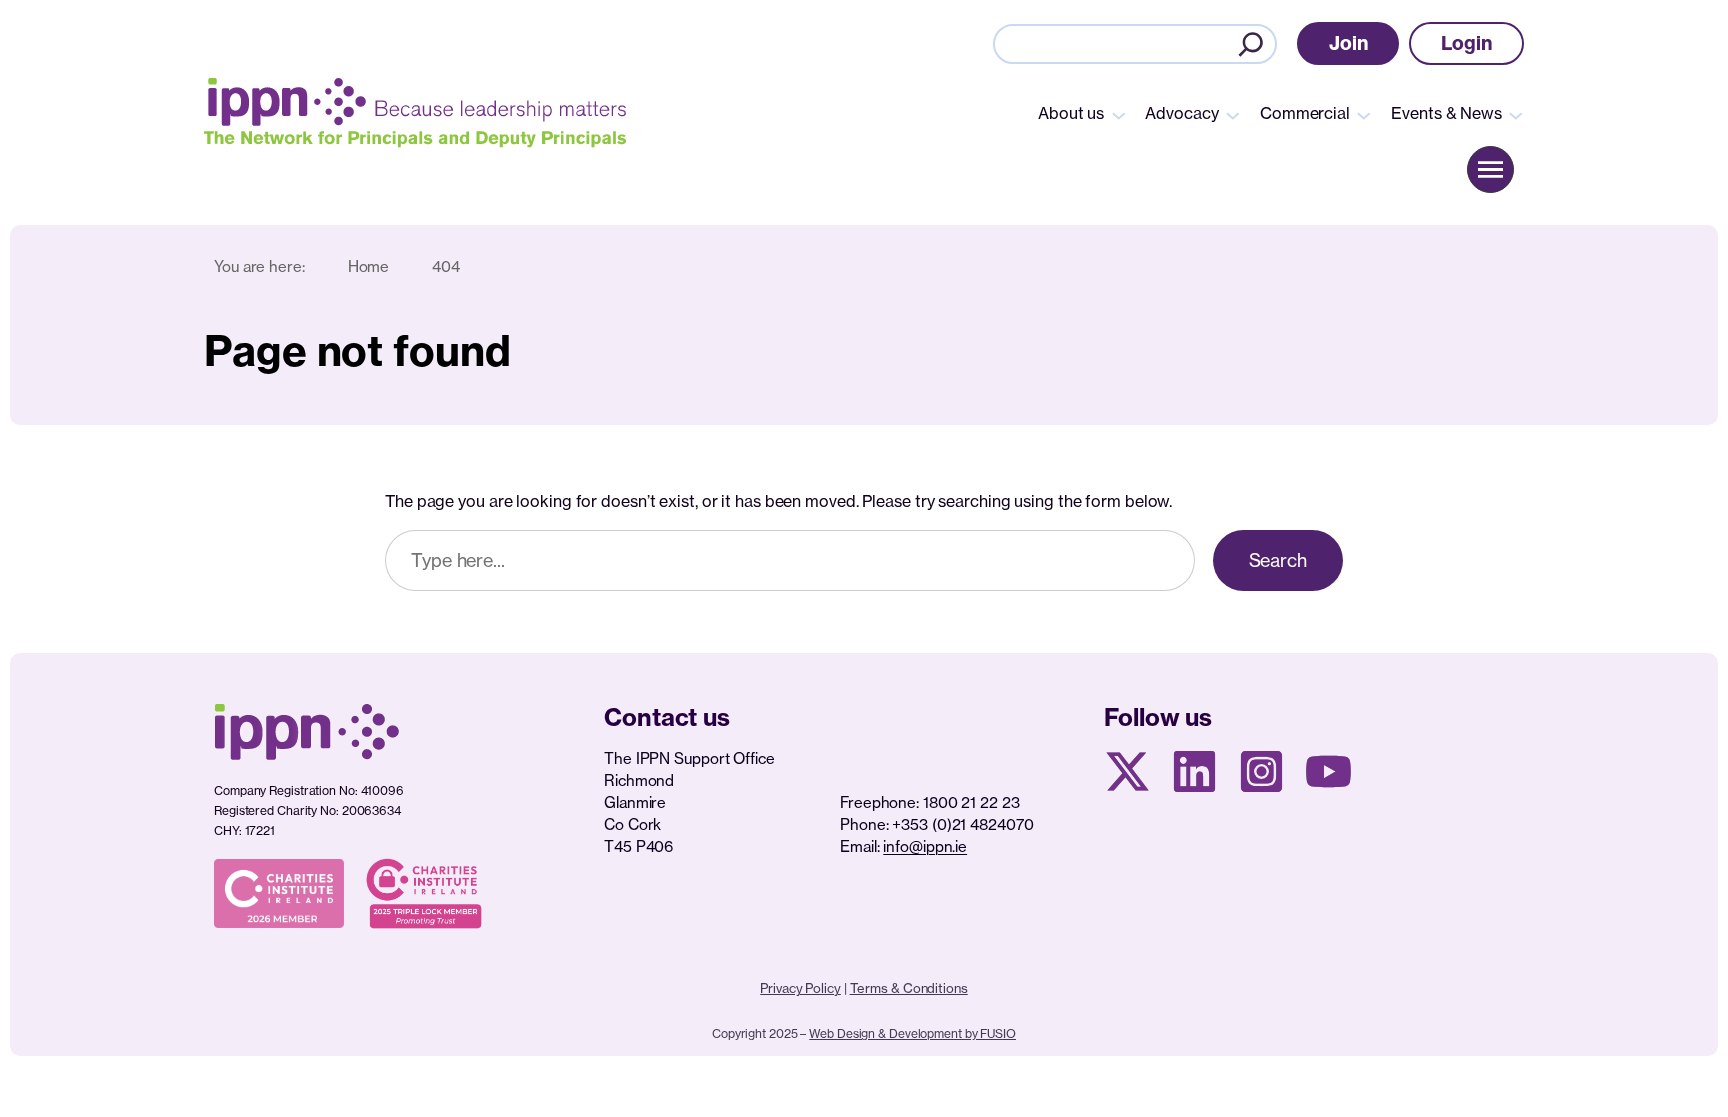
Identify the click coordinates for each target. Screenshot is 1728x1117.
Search (1278, 560)
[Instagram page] (1261, 771)
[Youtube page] (1328, 771)
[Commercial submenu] (1364, 114)
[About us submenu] (1119, 114)
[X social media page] (1127, 771)
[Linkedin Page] (1194, 771)
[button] (1348, 43)
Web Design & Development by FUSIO (912, 1033)
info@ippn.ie (925, 846)
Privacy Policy (800, 988)
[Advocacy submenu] (1233, 114)
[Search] (1251, 44)
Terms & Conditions (909, 988)
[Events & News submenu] (1516, 114)
